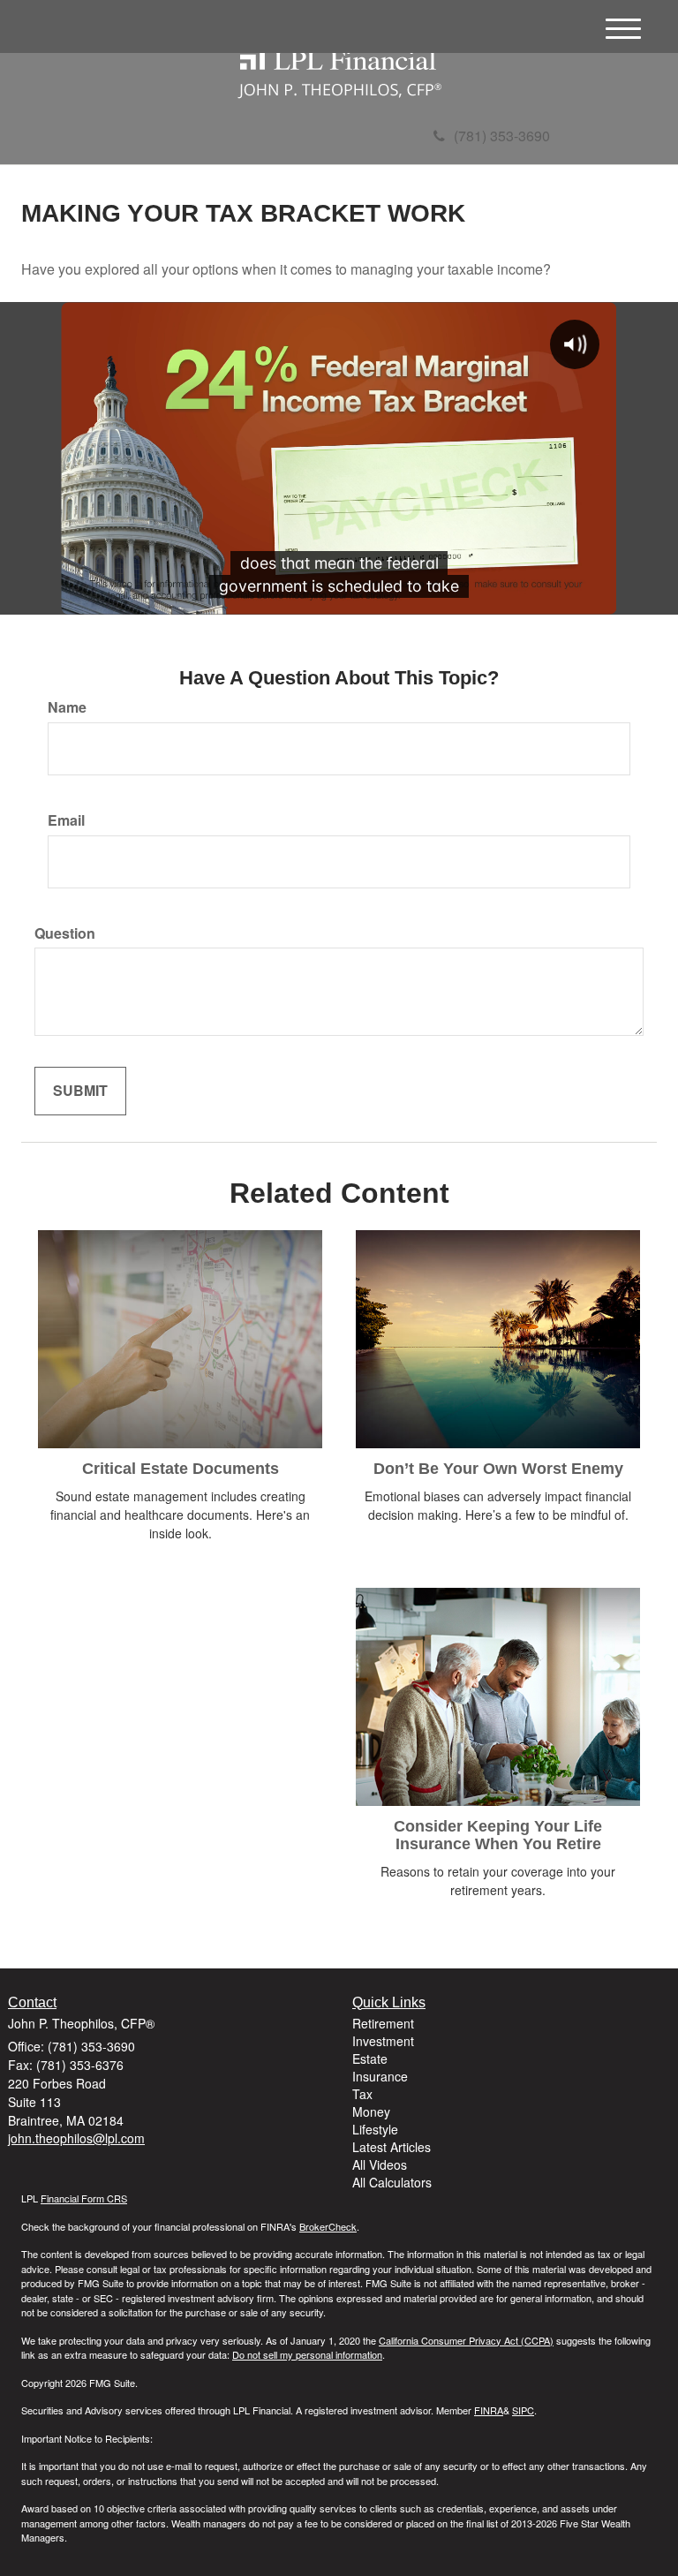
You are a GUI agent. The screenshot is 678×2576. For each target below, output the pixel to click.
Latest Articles (392, 2147)
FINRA (489, 2410)
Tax (362, 2094)
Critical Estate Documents (181, 1469)
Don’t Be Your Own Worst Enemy (498, 1469)
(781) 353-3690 (502, 136)
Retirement (383, 2023)
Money (371, 2111)
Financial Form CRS (84, 2198)
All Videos (380, 2164)
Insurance (380, 2076)
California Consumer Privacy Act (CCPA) (466, 2340)
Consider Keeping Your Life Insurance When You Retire (498, 1835)
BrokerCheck (328, 2226)
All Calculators (392, 2182)
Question (65, 933)
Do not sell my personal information (307, 2354)
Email (66, 820)
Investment (383, 2041)
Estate (370, 2059)
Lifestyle (375, 2129)
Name (67, 707)
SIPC (523, 2410)
